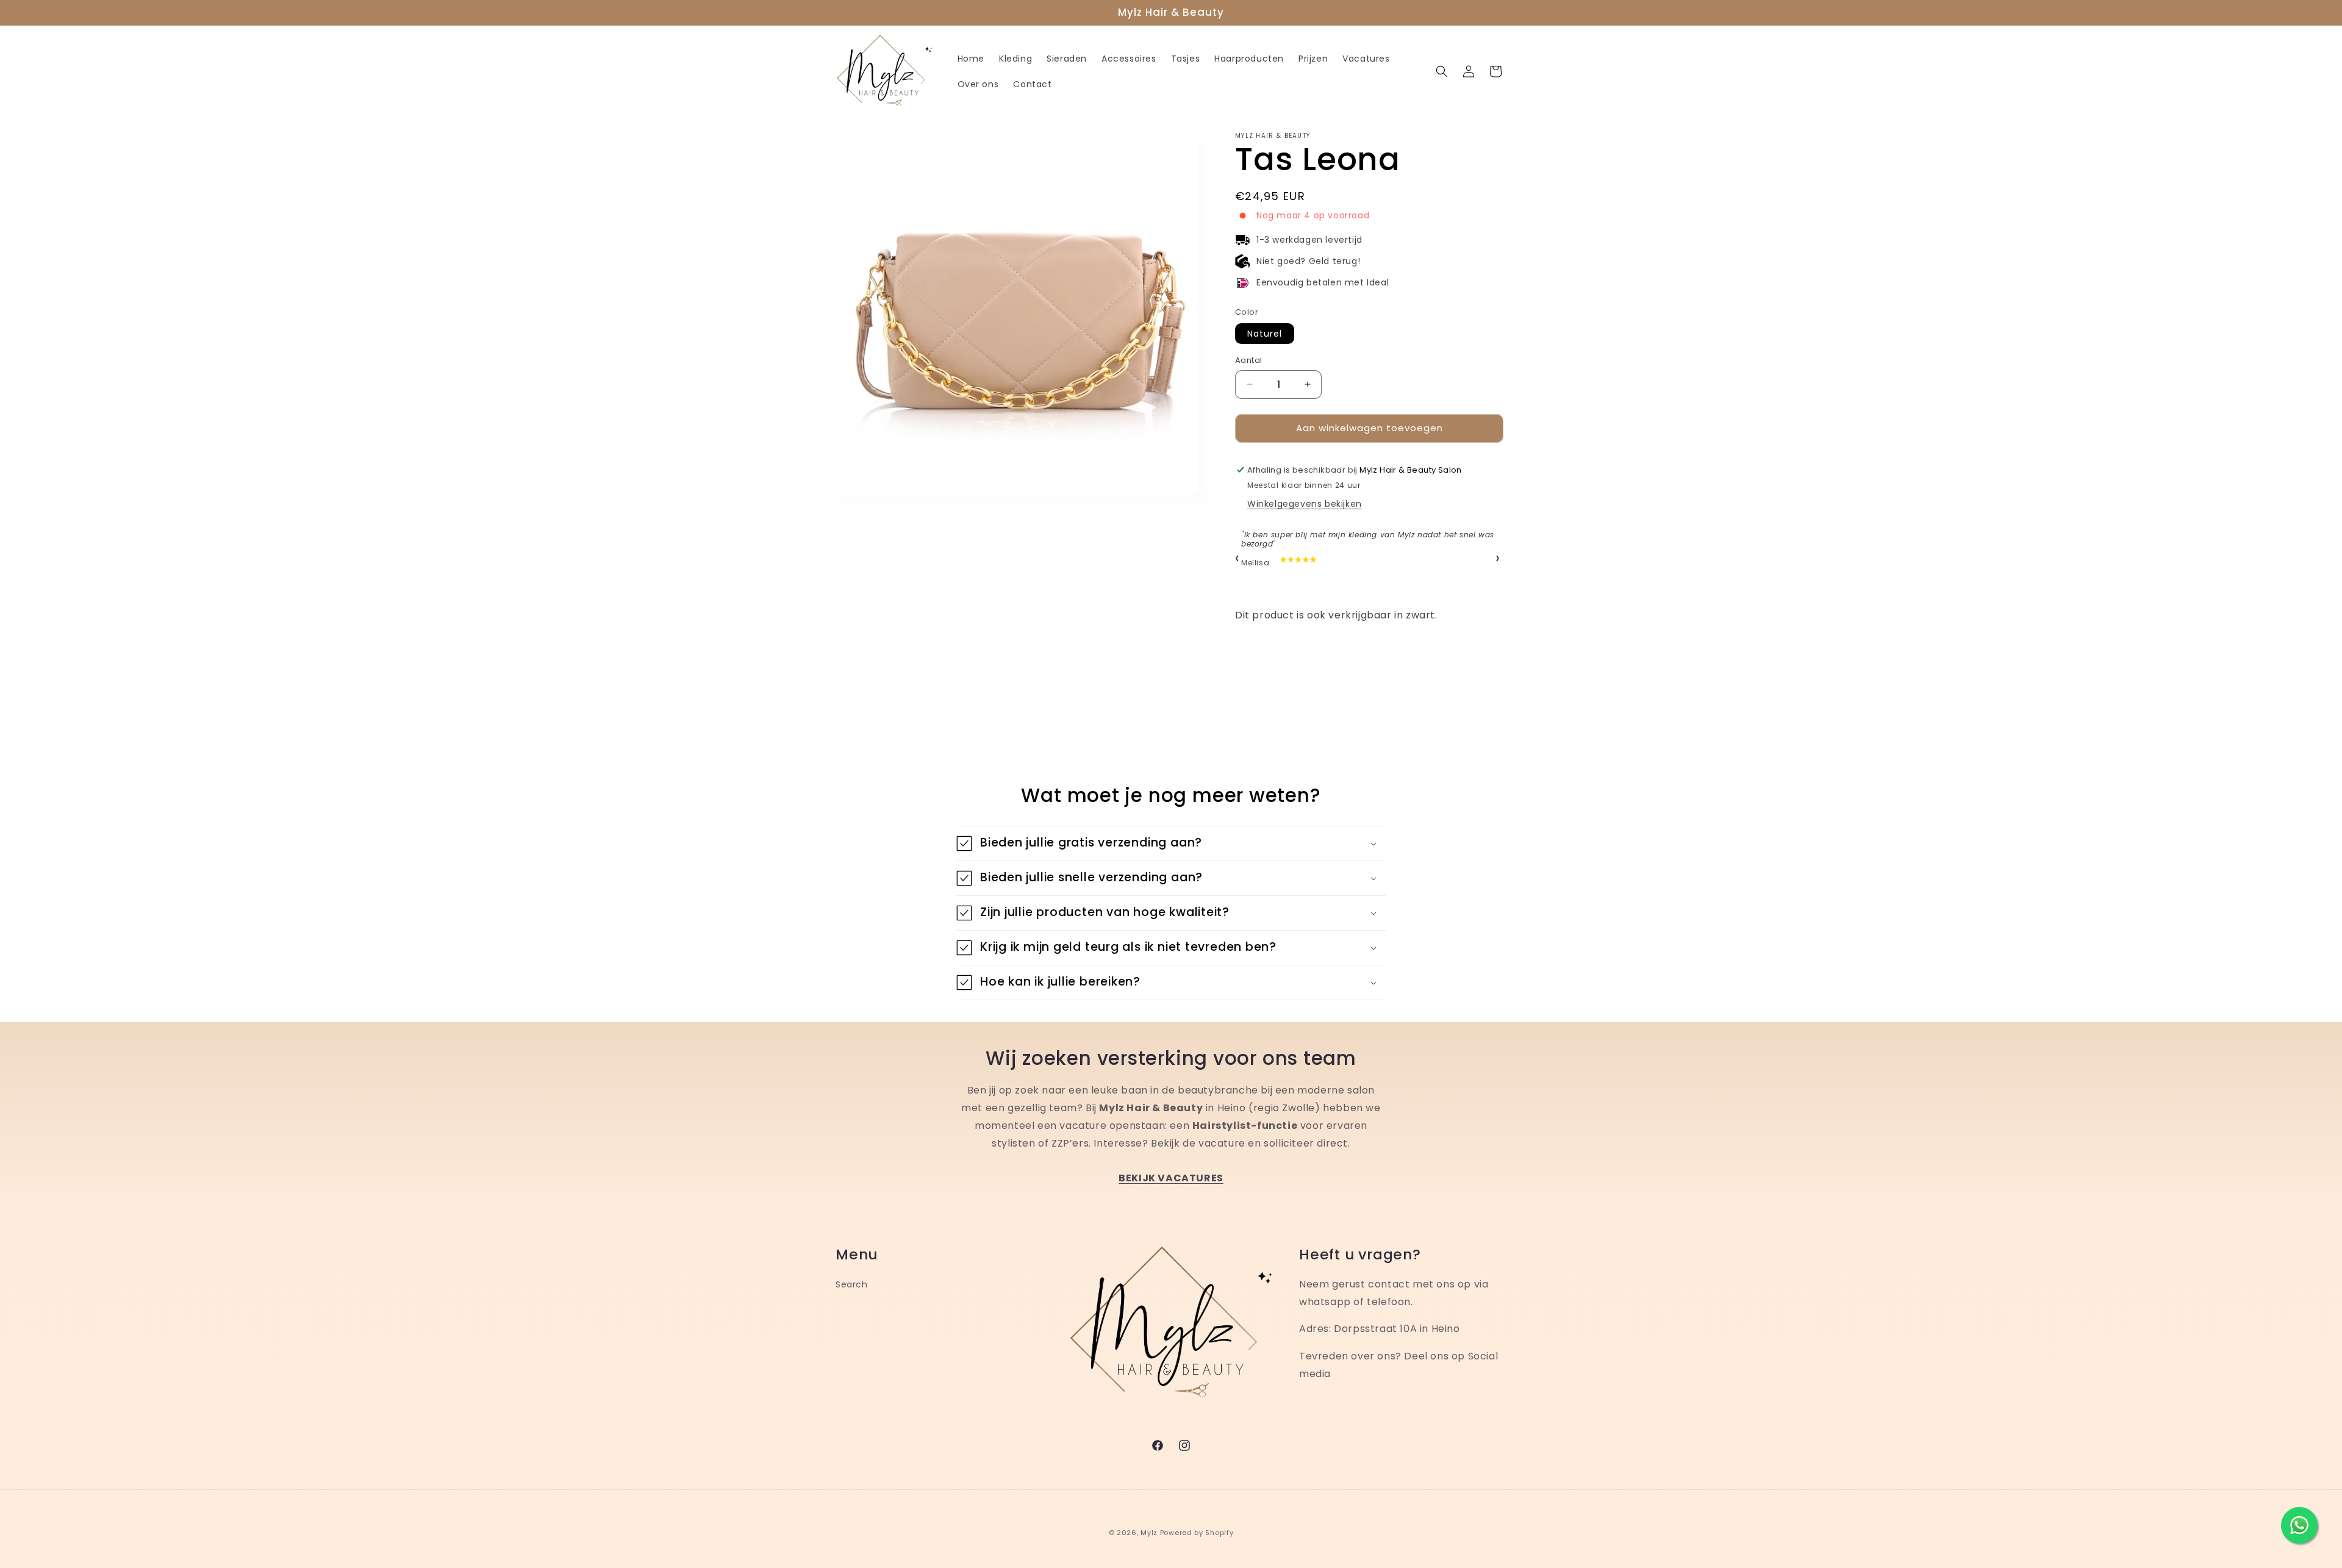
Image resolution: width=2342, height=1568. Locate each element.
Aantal (1248, 360)
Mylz (1149, 1533)
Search (852, 1284)
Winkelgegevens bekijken (1305, 504)
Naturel (1265, 334)
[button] (1442, 71)
